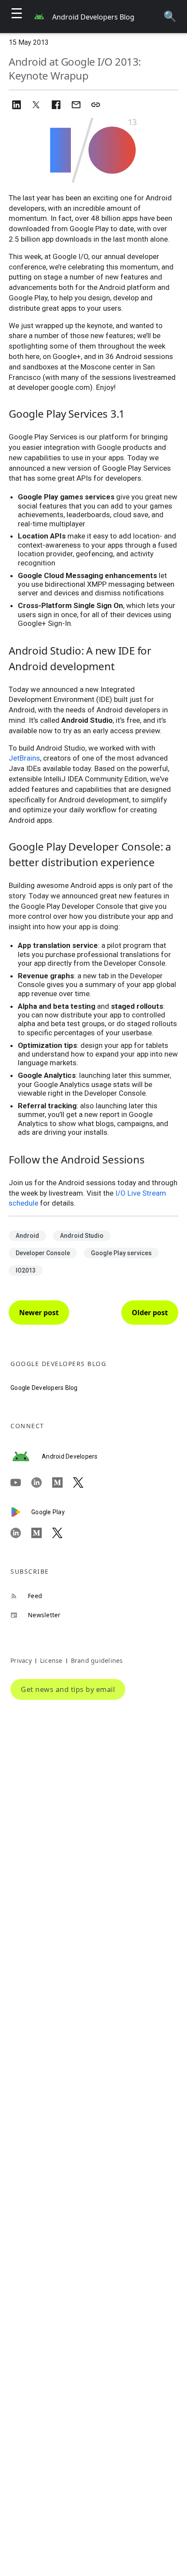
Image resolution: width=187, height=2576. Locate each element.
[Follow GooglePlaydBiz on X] (63, 1533)
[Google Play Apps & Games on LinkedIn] (21, 1533)
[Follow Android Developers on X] (83, 1482)
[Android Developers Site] (26, 1456)
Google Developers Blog (44, 1388)
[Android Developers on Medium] (63, 1482)
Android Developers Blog (93, 17)
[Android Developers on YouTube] (21, 1482)
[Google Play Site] (21, 1512)
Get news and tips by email (68, 1689)
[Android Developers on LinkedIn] (42, 1482)
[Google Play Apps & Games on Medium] (42, 1533)
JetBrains (24, 758)
